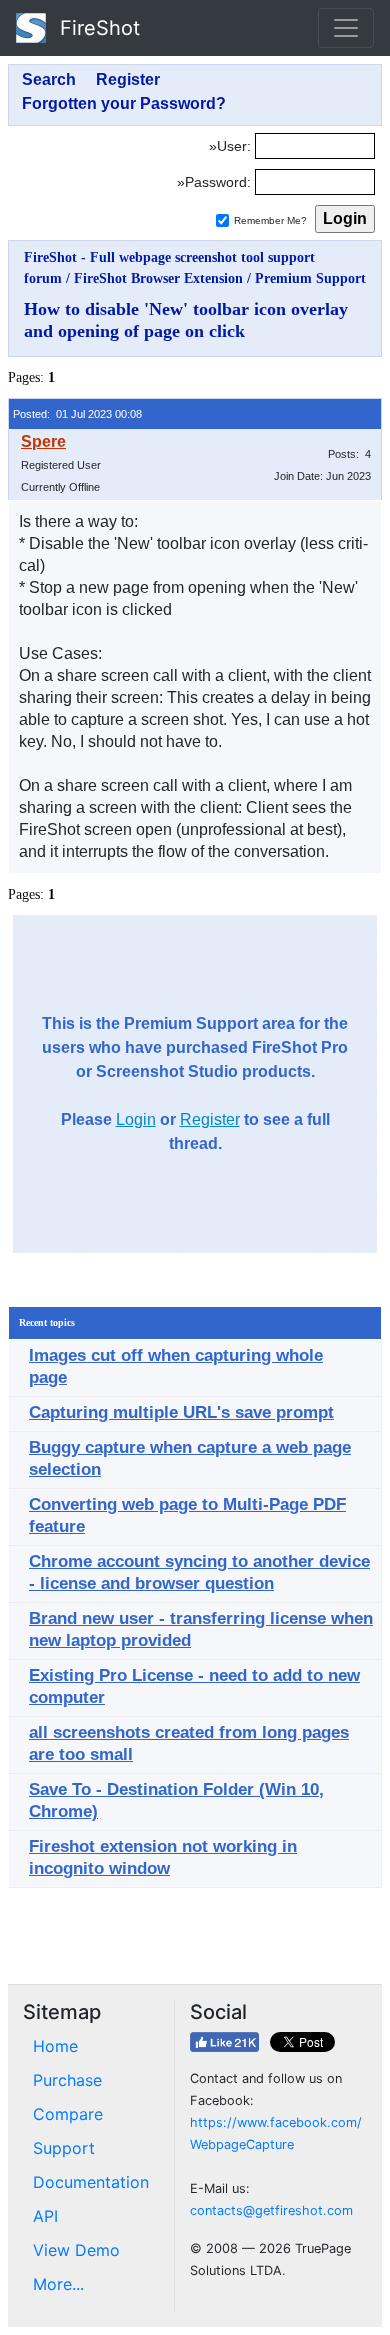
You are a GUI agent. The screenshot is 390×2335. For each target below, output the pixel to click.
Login (136, 1119)
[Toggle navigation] (346, 28)
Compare (68, 2114)
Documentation (91, 2182)
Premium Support (310, 278)
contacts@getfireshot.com (271, 2210)
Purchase (67, 2080)
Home (55, 2046)
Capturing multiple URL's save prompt (181, 1412)
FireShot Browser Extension (158, 278)
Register (210, 1119)
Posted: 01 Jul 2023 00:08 (77, 414)
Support (64, 2148)
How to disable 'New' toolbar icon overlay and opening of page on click (186, 320)
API (45, 2216)
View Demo (76, 2250)
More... (58, 2284)
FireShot (97, 28)
